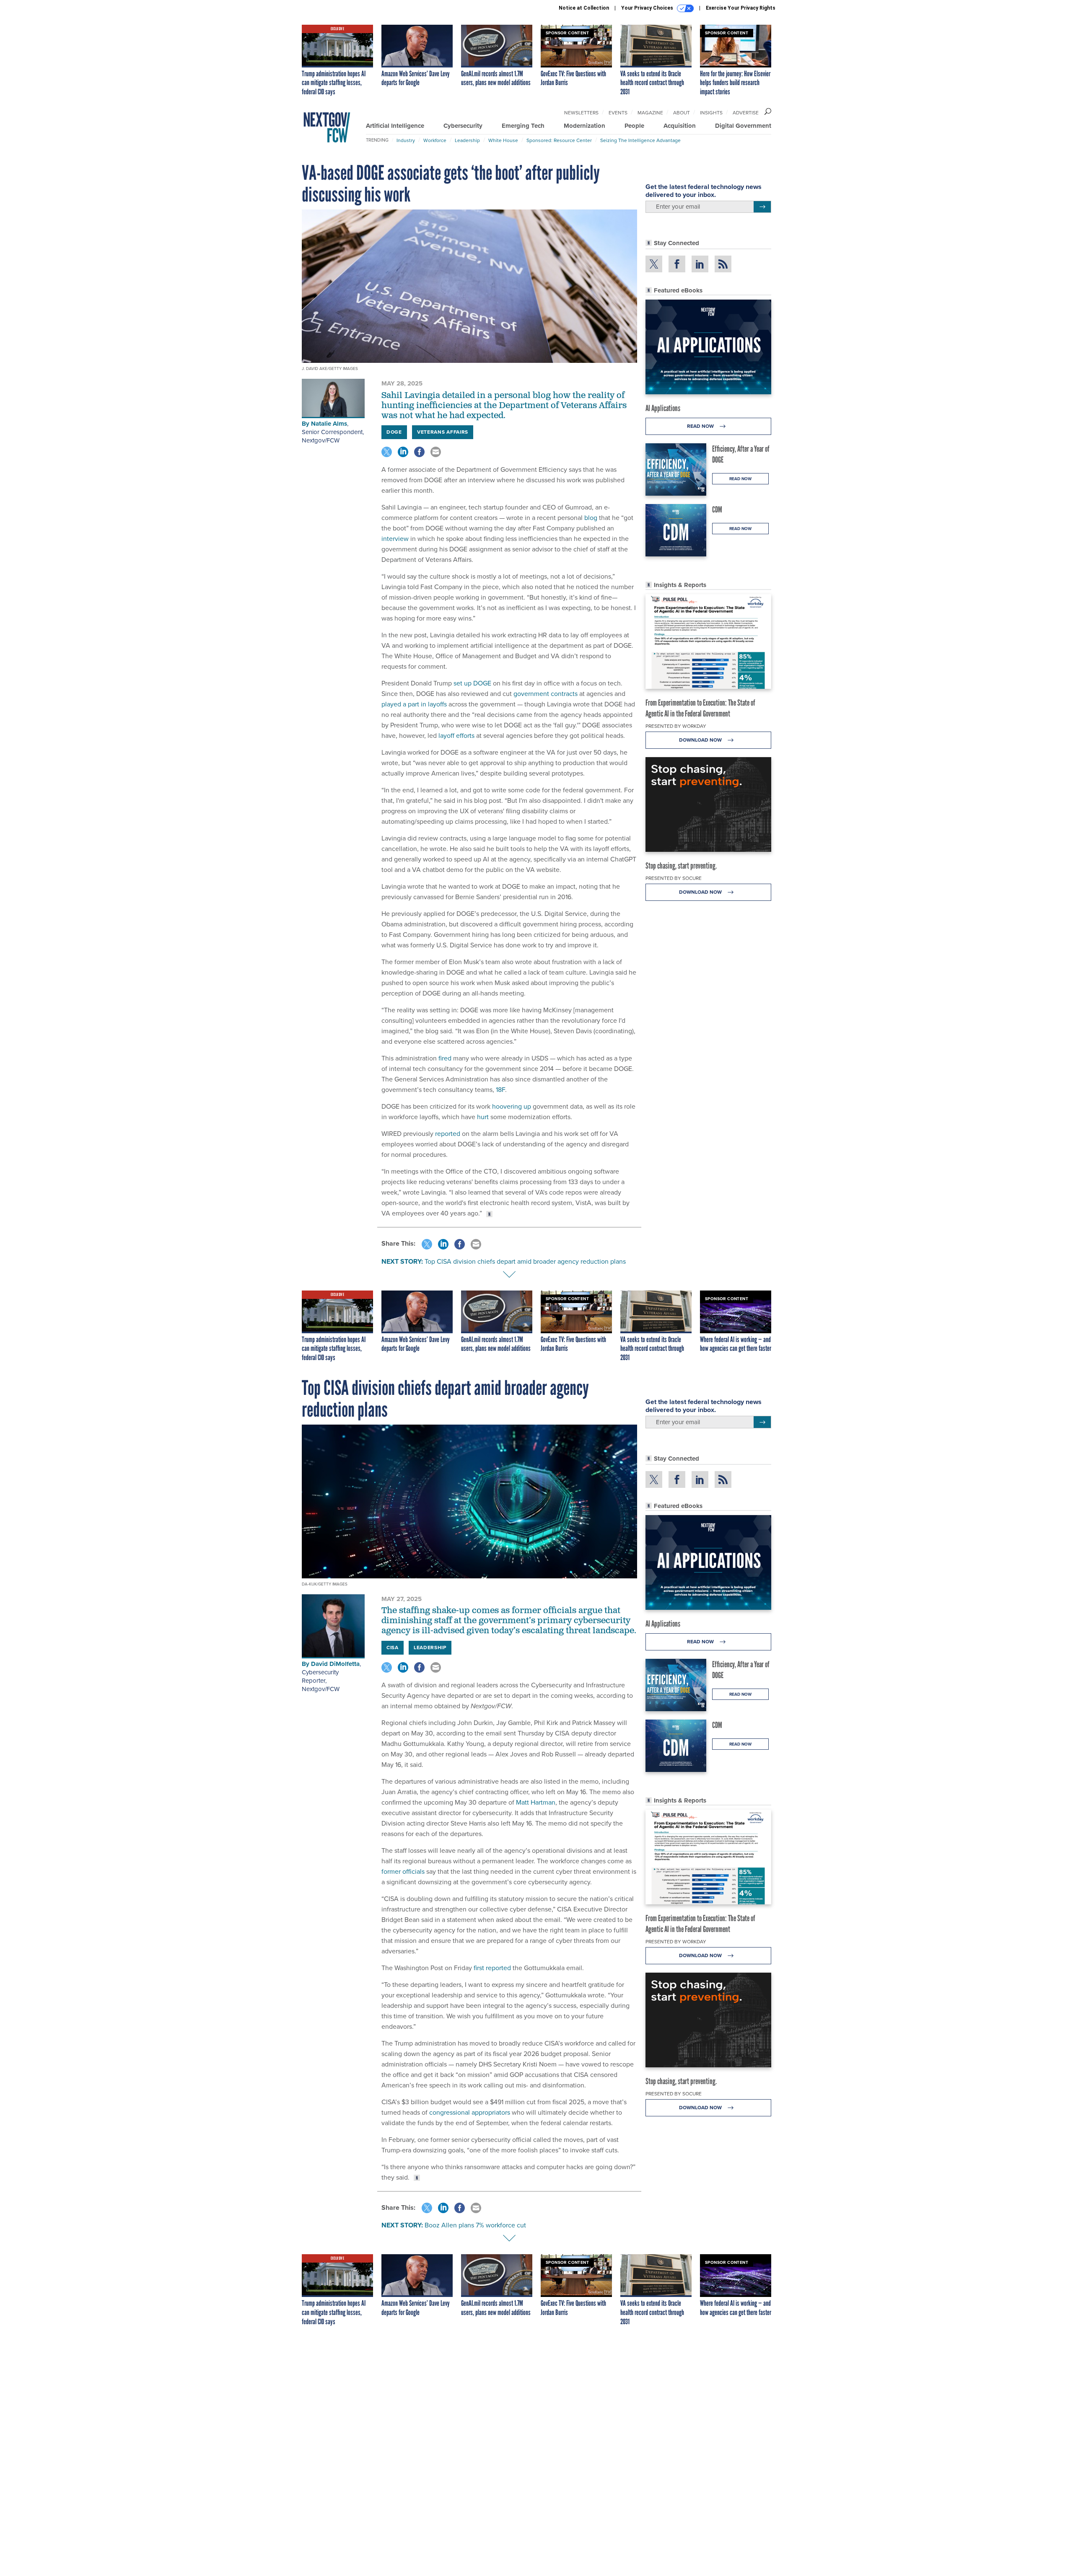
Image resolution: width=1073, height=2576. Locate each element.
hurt (483, 1117)
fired (445, 1058)
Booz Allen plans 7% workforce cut (475, 2225)
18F (500, 1090)
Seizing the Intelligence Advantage (640, 140)
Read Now (701, 426)
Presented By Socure (674, 878)
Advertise (746, 113)
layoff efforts (456, 736)
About (682, 113)
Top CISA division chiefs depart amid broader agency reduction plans (525, 1261)
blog (591, 518)
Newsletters (581, 113)
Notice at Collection (584, 8)
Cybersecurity (463, 126)
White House (503, 140)
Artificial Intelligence (395, 126)
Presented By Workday (676, 726)
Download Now (701, 740)
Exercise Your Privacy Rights (741, 8)
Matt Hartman (536, 1802)
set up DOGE (472, 683)
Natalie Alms (329, 424)
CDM (717, 510)
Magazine (650, 113)
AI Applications (663, 408)
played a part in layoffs (414, 704)
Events (618, 113)
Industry (406, 140)
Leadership (467, 140)
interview (395, 539)
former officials (403, 1871)
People (634, 126)
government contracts (546, 694)
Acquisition (680, 126)
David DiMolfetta (335, 1664)
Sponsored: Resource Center (559, 140)
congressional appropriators (470, 2112)
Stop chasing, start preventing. (681, 866)
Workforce (435, 140)
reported (448, 1134)
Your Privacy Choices (648, 8)
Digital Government (743, 126)
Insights (711, 113)
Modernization (584, 126)
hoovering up (512, 1106)
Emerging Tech (523, 126)
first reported (492, 1968)
